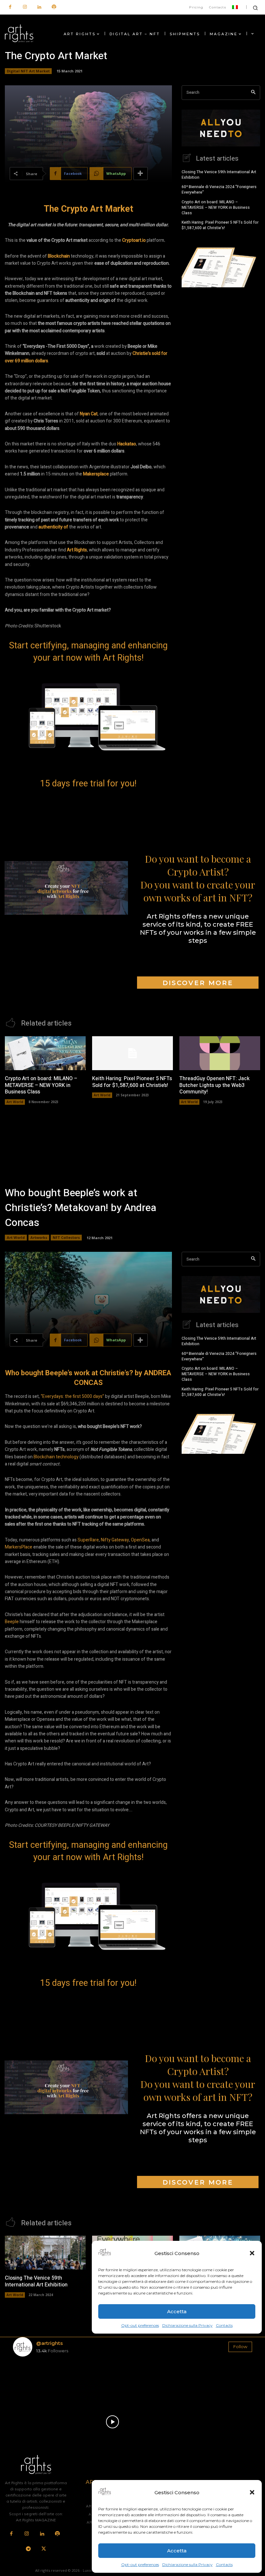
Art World (15, 1102)
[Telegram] (28, 2549)
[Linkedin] (39, 7)
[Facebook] (10, 7)
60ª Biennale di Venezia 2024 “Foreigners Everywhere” (219, 190)
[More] (141, 174)
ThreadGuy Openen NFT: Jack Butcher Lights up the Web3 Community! (214, 1085)
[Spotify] (54, 7)
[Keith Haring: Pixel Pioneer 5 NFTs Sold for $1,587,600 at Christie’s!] (132, 1053)
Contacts (224, 2565)
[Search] (253, 93)
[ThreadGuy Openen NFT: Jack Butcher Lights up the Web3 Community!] (220, 1053)
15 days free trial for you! (88, 783)
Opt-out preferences (140, 2565)
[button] (252, 2492)
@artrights (49, 2343)
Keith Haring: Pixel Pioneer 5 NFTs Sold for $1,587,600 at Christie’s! (220, 225)
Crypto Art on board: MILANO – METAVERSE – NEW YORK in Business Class (216, 208)
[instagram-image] (32, 2381)
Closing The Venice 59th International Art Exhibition (219, 175)
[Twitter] (44, 2549)
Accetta (177, 2551)
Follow (240, 2347)
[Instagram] (25, 7)
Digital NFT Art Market (28, 71)
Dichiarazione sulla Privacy (187, 2565)
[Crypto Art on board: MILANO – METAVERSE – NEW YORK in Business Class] (45, 1053)
